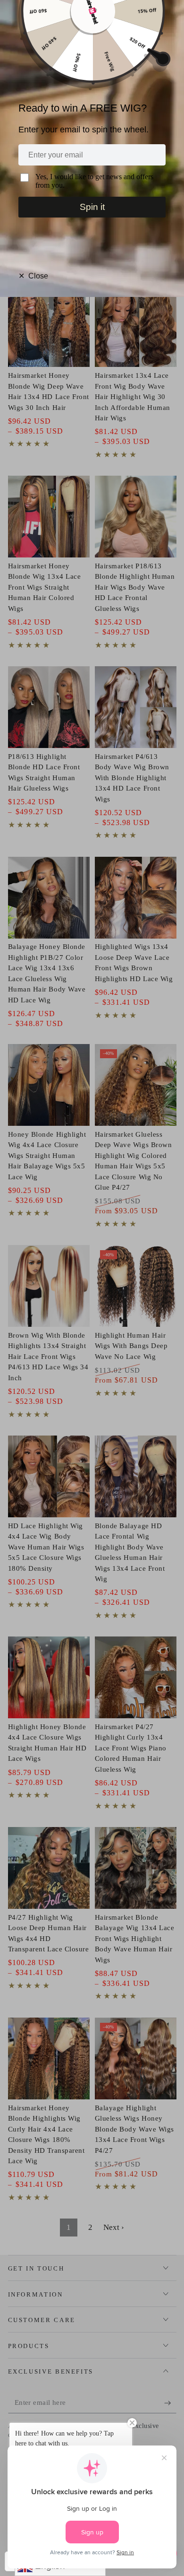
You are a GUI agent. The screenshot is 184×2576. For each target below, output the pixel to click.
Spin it (92, 207)
